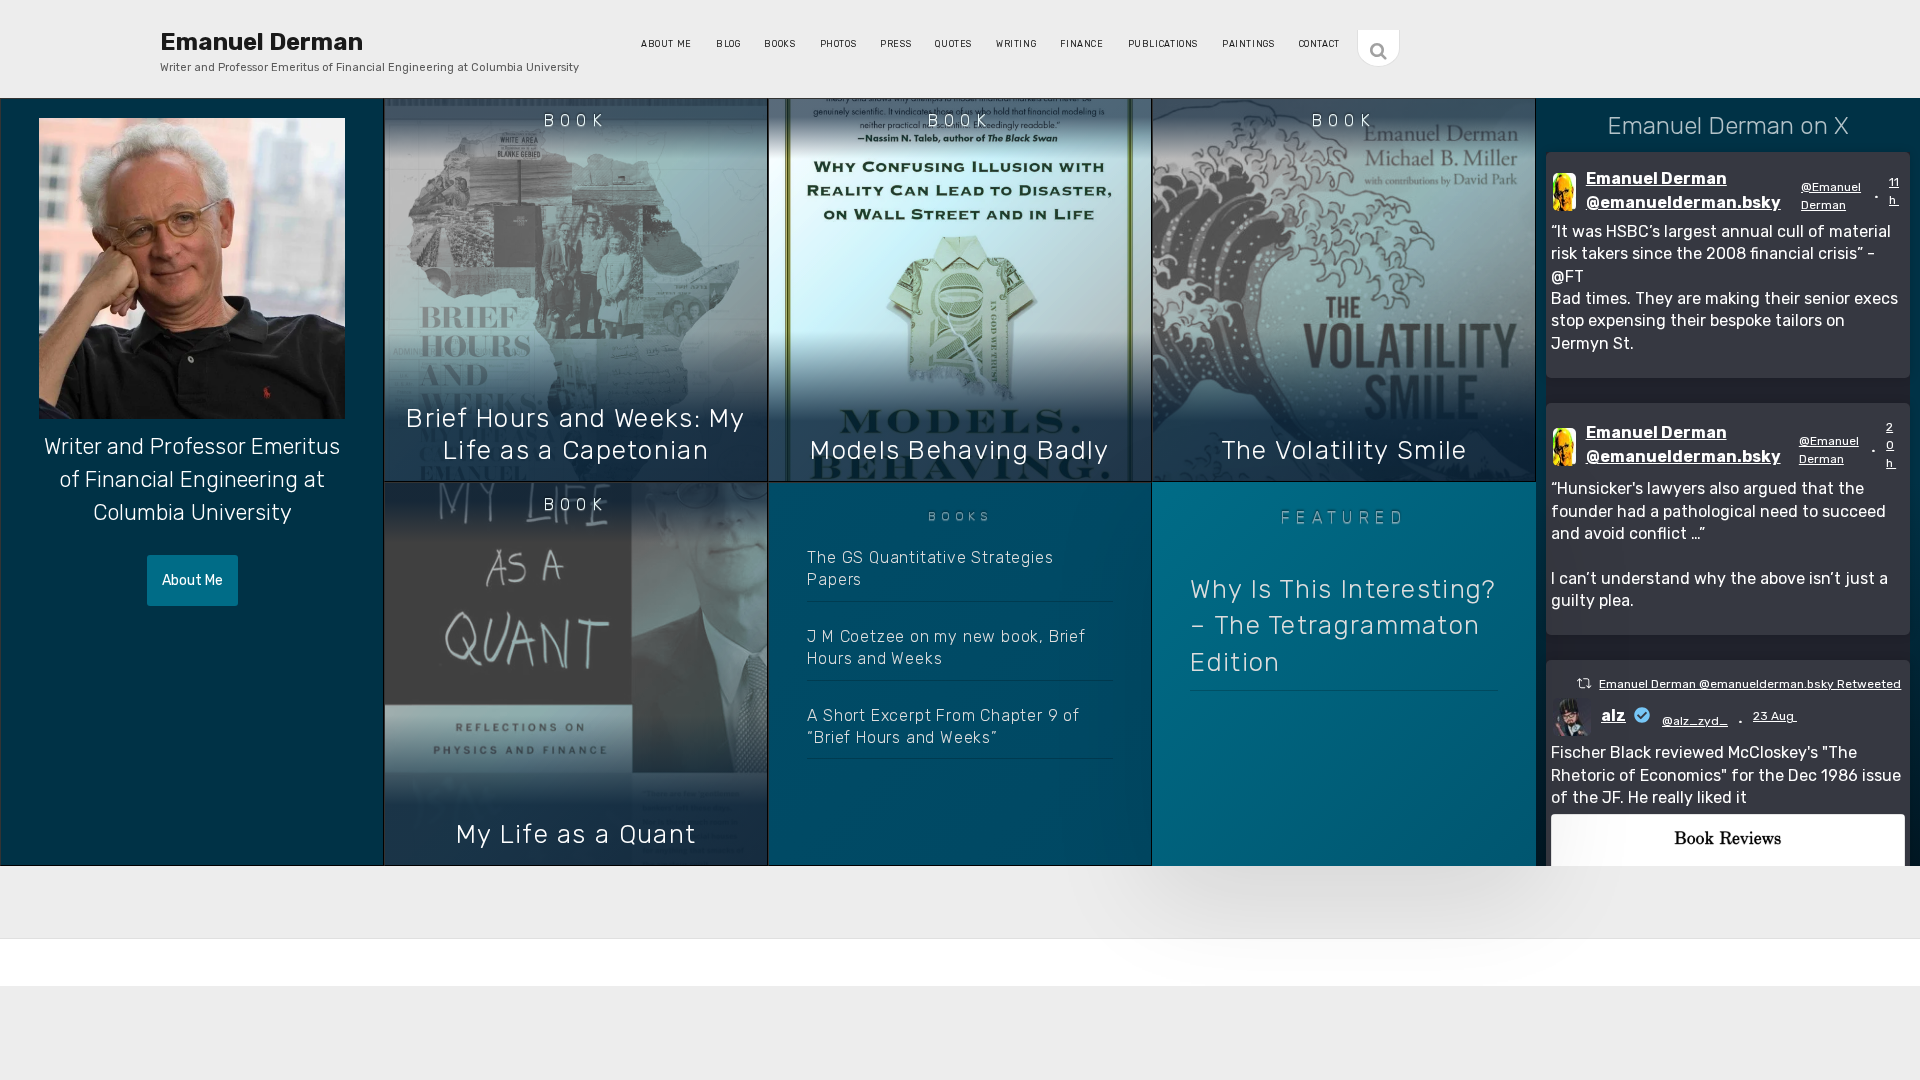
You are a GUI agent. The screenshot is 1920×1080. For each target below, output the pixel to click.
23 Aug (1775, 716)
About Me (666, 44)
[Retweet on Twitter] (1584, 683)
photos (838, 44)
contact (1319, 44)
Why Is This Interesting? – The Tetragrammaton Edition (1342, 626)
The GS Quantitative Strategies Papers (930, 568)
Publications (1163, 44)
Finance (1081, 44)
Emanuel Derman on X (1728, 126)
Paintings (1248, 44)
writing (1016, 44)
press (895, 44)
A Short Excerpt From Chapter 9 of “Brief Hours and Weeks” (943, 726)
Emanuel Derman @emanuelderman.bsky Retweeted (1750, 684)
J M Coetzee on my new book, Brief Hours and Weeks (946, 647)
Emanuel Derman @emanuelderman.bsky (1683, 190)
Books (779, 44)
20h (1891, 445)
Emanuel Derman (261, 42)
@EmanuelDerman (1831, 196)
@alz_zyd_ (1695, 721)
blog (728, 44)
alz (1613, 715)
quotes (953, 44)
